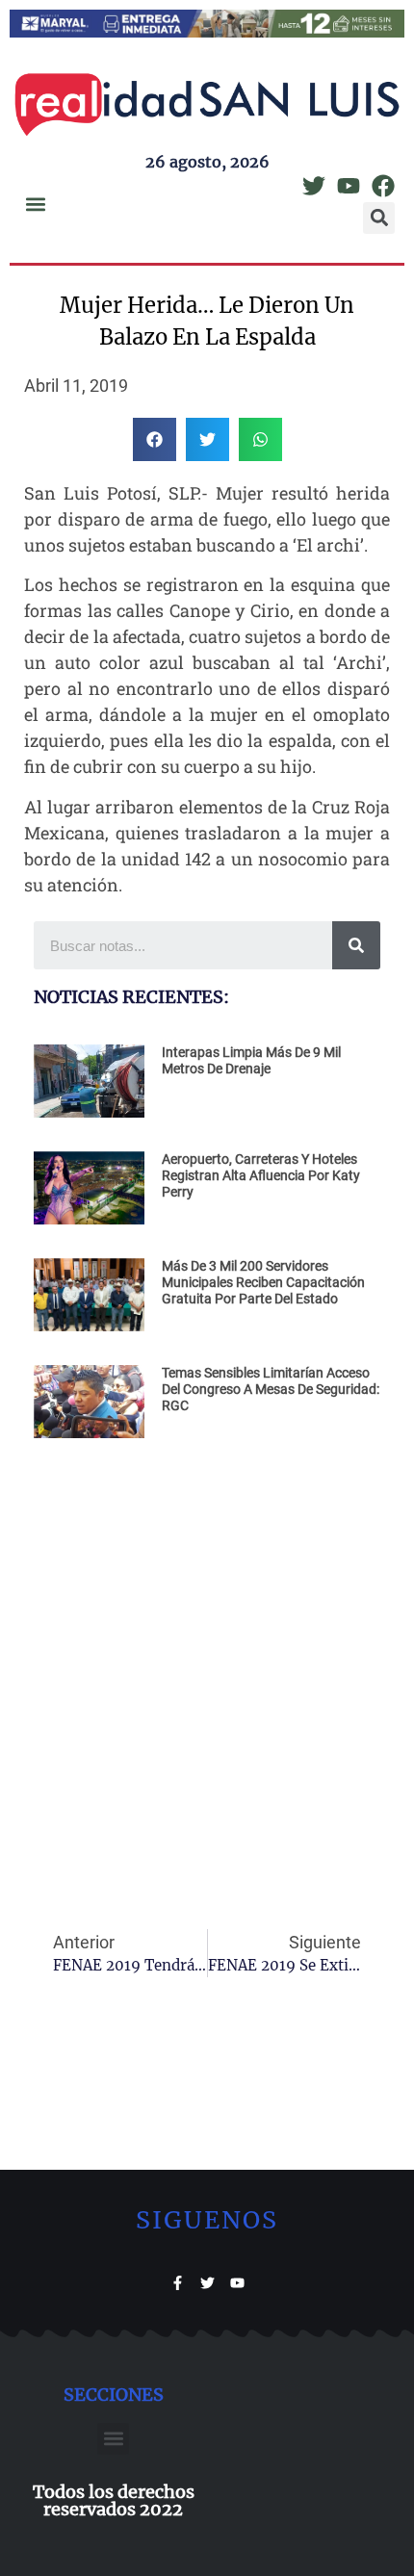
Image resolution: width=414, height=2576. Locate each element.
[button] (35, 204)
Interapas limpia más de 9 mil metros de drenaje (251, 1060)
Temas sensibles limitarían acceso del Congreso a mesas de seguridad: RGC (271, 1389)
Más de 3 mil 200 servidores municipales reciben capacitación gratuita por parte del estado (263, 1282)
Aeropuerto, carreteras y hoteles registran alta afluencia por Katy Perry (261, 1175)
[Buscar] (356, 945)
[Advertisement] (207, 1664)
